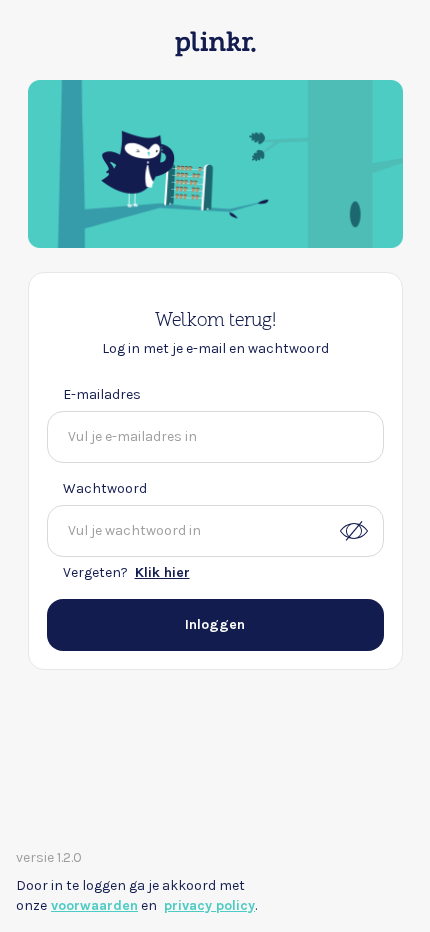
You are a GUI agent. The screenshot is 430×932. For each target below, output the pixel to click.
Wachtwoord (105, 488)
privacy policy (209, 905)
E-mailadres (102, 394)
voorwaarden (94, 905)
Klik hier (162, 572)
